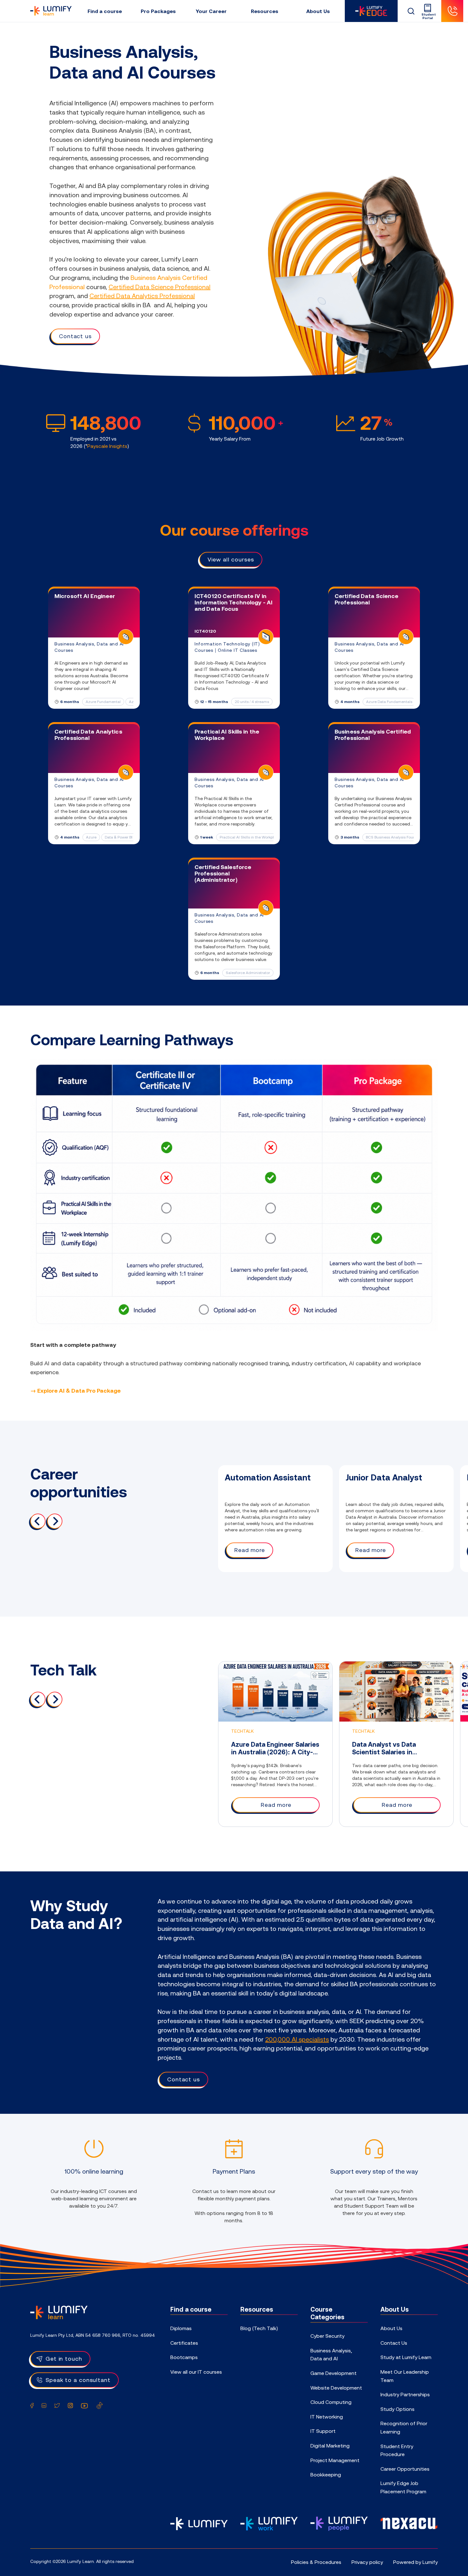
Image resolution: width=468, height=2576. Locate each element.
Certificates (184, 2343)
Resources (265, 11)
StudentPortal (428, 16)
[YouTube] (84, 2406)
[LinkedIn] (44, 2406)
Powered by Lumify (415, 2562)
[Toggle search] (411, 11)
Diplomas (181, 2328)
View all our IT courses (196, 2372)
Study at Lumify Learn (406, 2357)
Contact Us (394, 2343)
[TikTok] (100, 2406)
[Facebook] (32, 2406)
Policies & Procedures (316, 2562)
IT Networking (327, 2417)
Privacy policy (367, 2562)
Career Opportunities (405, 2469)
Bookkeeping (326, 2475)
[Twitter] (57, 2406)
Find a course (105, 11)
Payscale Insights (107, 446)
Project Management (335, 2460)
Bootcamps (184, 2357)
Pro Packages (158, 11)
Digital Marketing (330, 2446)
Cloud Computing (331, 2402)
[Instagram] (70, 2406)
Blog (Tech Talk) (259, 2328)
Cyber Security (327, 2336)
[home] (59, 2312)
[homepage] (51, 11)
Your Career (211, 11)
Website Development (336, 2388)
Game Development (333, 2373)
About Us (318, 11)
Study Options (397, 2409)
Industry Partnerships (405, 2394)
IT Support (323, 2431)
